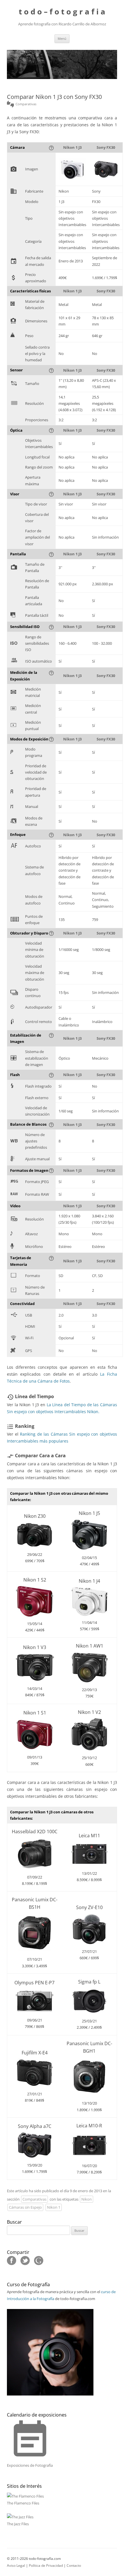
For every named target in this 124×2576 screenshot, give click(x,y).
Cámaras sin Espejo (25, 2208)
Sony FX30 (106, 147)
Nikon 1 (54, 2208)
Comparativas (34, 2199)
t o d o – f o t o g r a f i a (62, 12)
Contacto (74, 2565)
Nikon (87, 2199)
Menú (62, 38)
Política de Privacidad (46, 2565)
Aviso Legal (16, 2565)
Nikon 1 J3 (72, 147)
